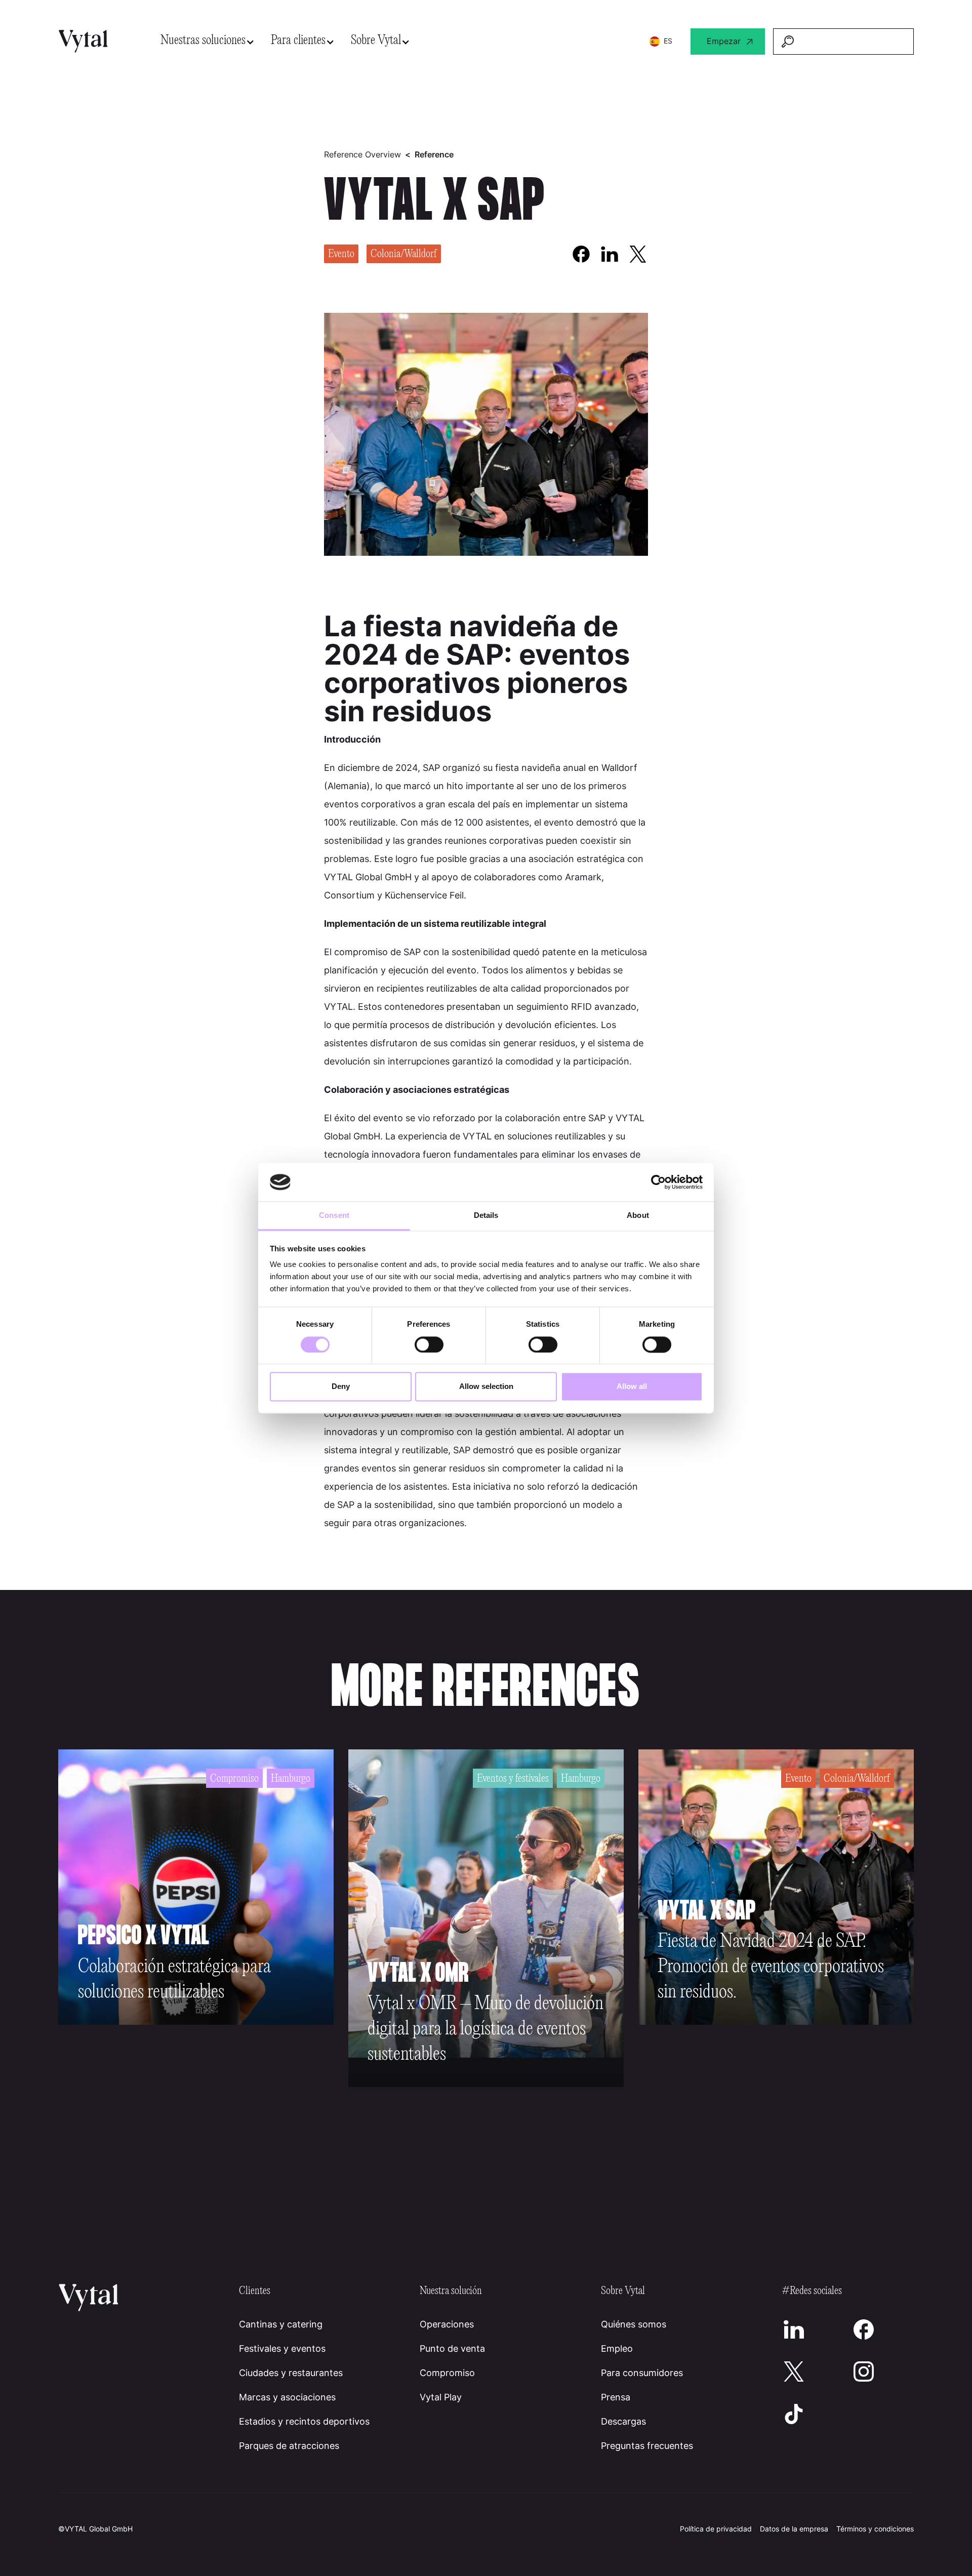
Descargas (623, 2421)
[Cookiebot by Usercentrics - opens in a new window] (658, 1182)
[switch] (429, 1344)
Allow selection (486, 1387)
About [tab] (638, 1216)
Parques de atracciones (289, 2446)
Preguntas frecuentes (647, 2446)
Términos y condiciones (875, 2529)
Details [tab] (486, 1216)
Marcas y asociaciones (287, 2397)
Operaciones (447, 2324)
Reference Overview (362, 154)
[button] (208, 41)
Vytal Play (441, 2397)
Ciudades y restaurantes (291, 2373)
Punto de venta (452, 2348)
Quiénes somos (634, 2324)
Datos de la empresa (794, 2529)
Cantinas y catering (281, 2324)
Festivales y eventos (282, 2348)
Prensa (616, 2397)
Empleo (617, 2348)
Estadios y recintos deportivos (304, 2421)
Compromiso (447, 2373)
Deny (341, 1387)
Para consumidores (642, 2373)
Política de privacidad (716, 2529)
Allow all (632, 1387)
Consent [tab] (334, 1216)
